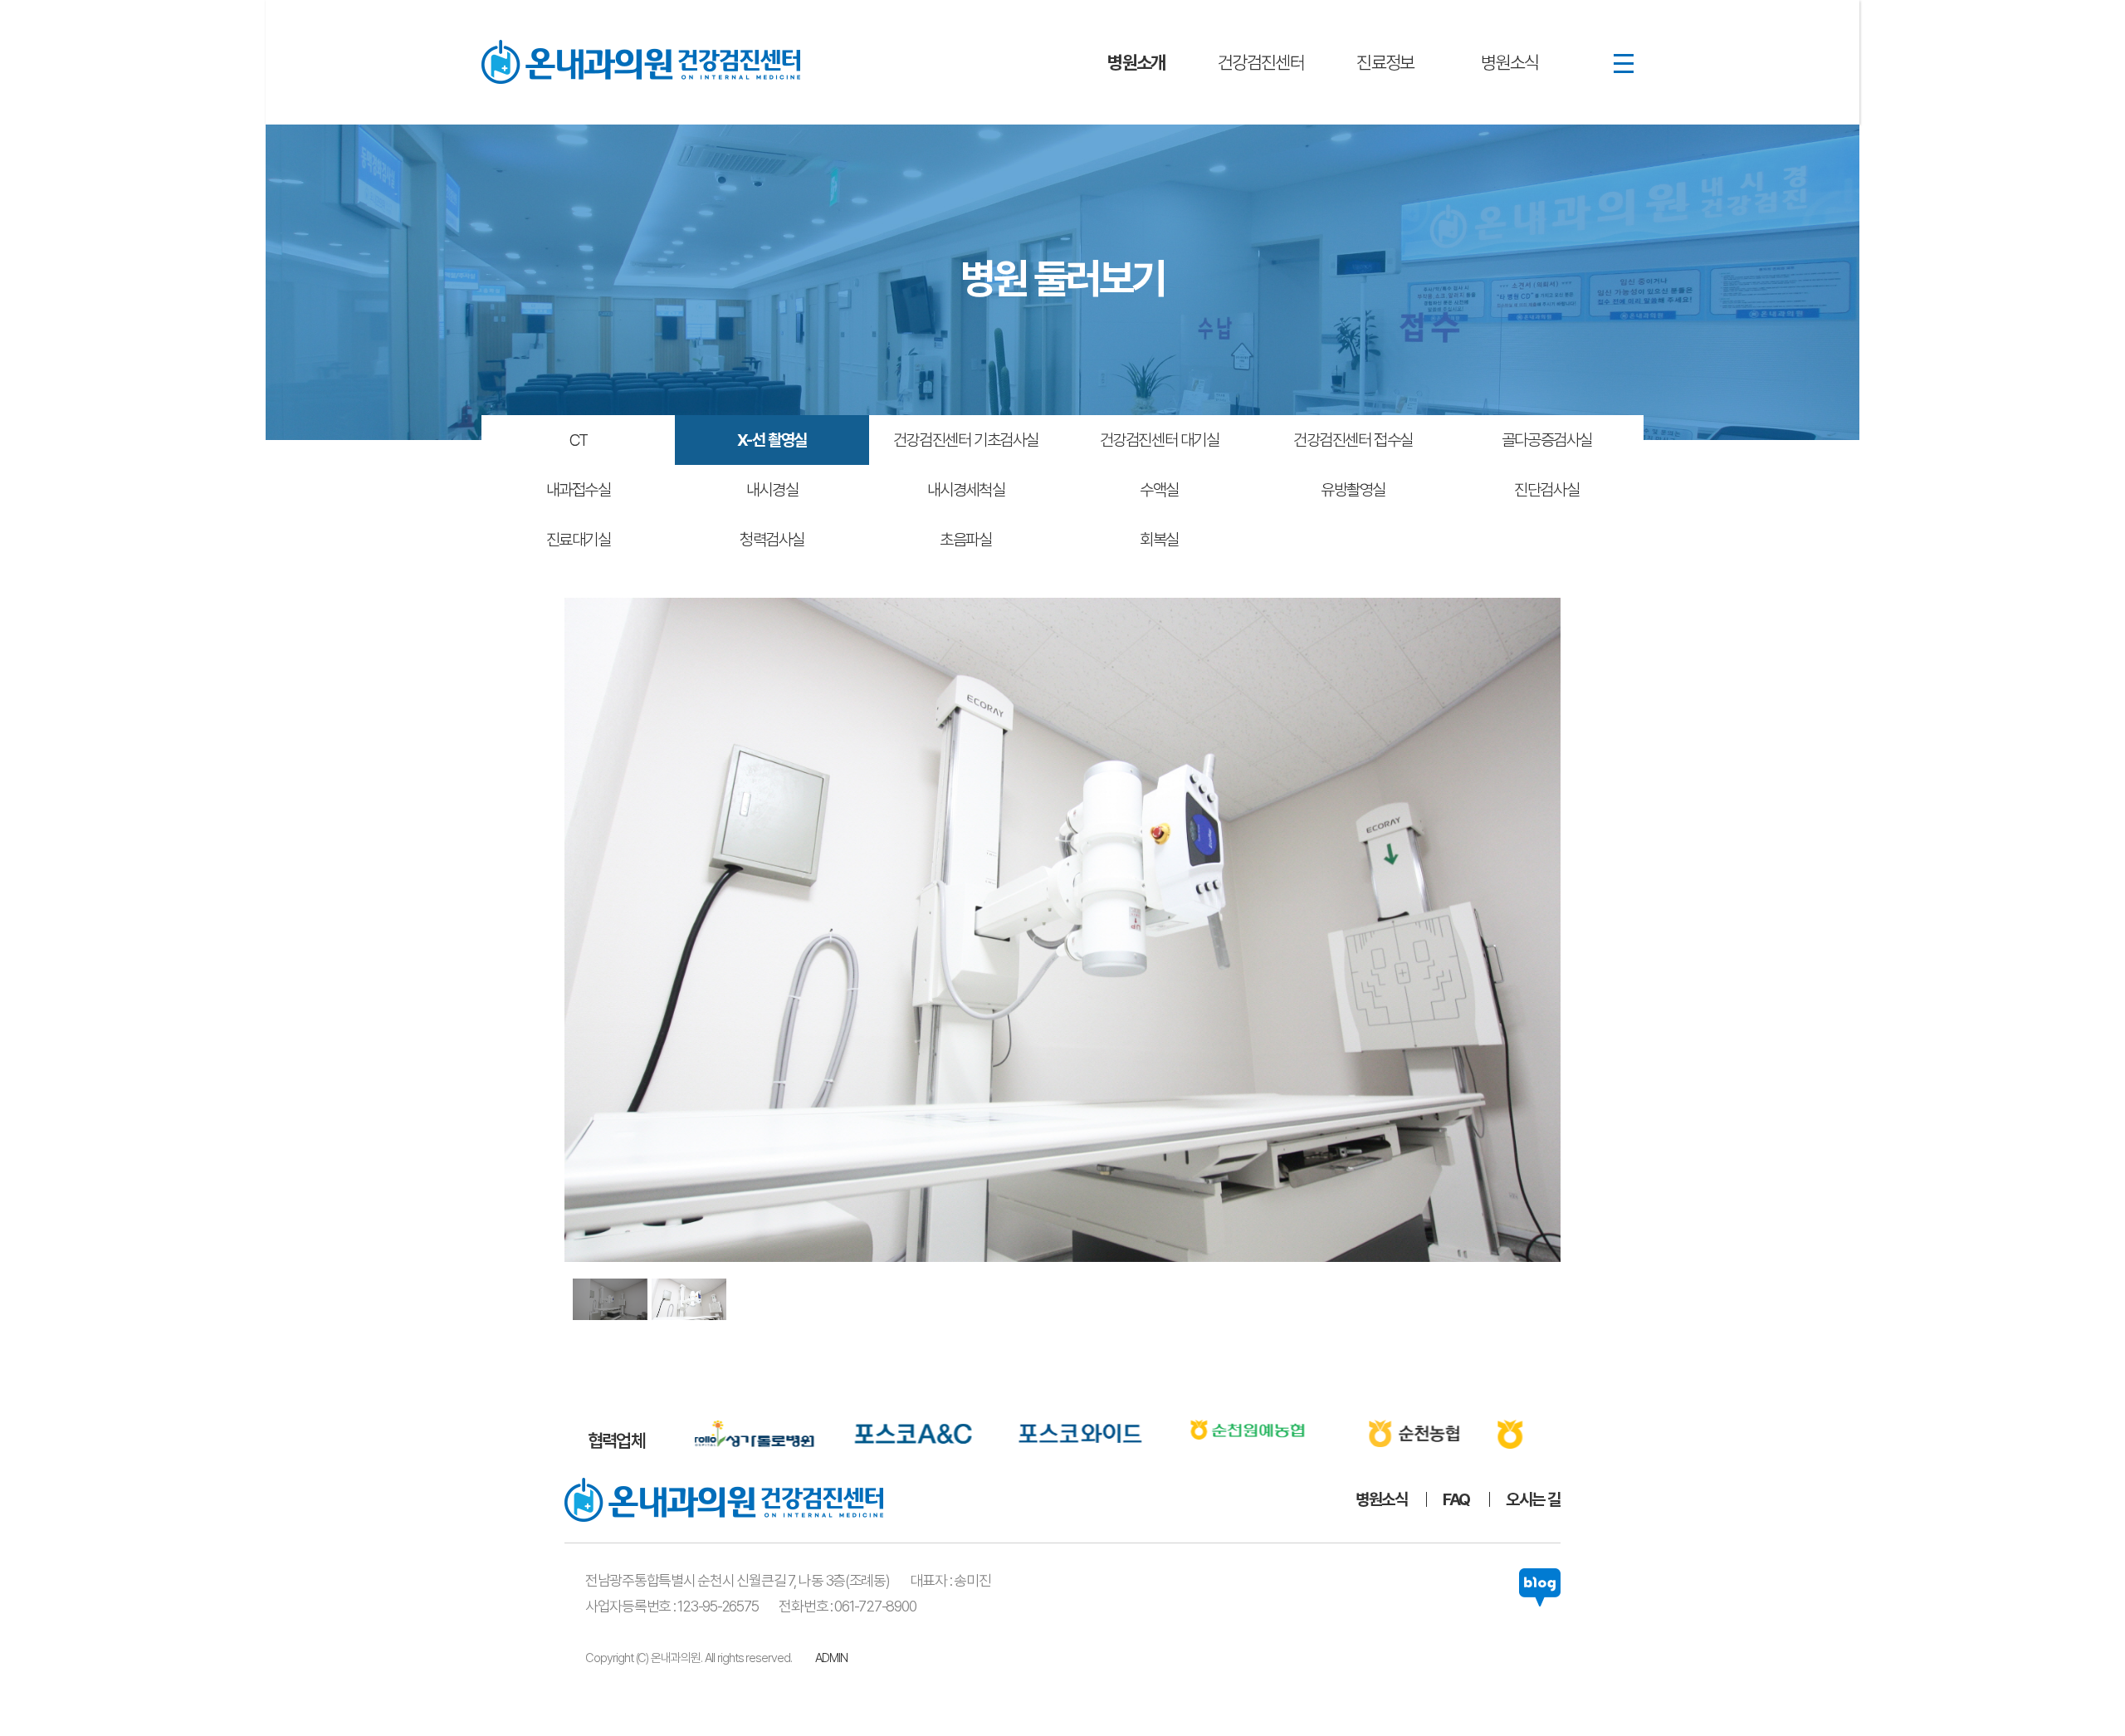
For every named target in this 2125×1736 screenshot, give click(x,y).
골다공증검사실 (1547, 440)
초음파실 (965, 540)
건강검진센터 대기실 (1160, 440)
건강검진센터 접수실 (1353, 440)
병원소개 (1136, 62)
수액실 (1159, 490)
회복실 (1159, 540)
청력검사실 (772, 540)
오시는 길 (1533, 1499)
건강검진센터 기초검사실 (966, 440)
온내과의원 (641, 62)
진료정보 (1385, 62)
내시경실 (772, 490)
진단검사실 (1546, 490)
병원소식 (1510, 62)
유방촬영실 (1353, 490)
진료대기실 (579, 540)
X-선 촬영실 (772, 440)
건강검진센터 (1261, 62)
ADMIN (831, 1658)
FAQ (1456, 1499)
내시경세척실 (966, 490)
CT (579, 440)
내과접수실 (579, 490)
